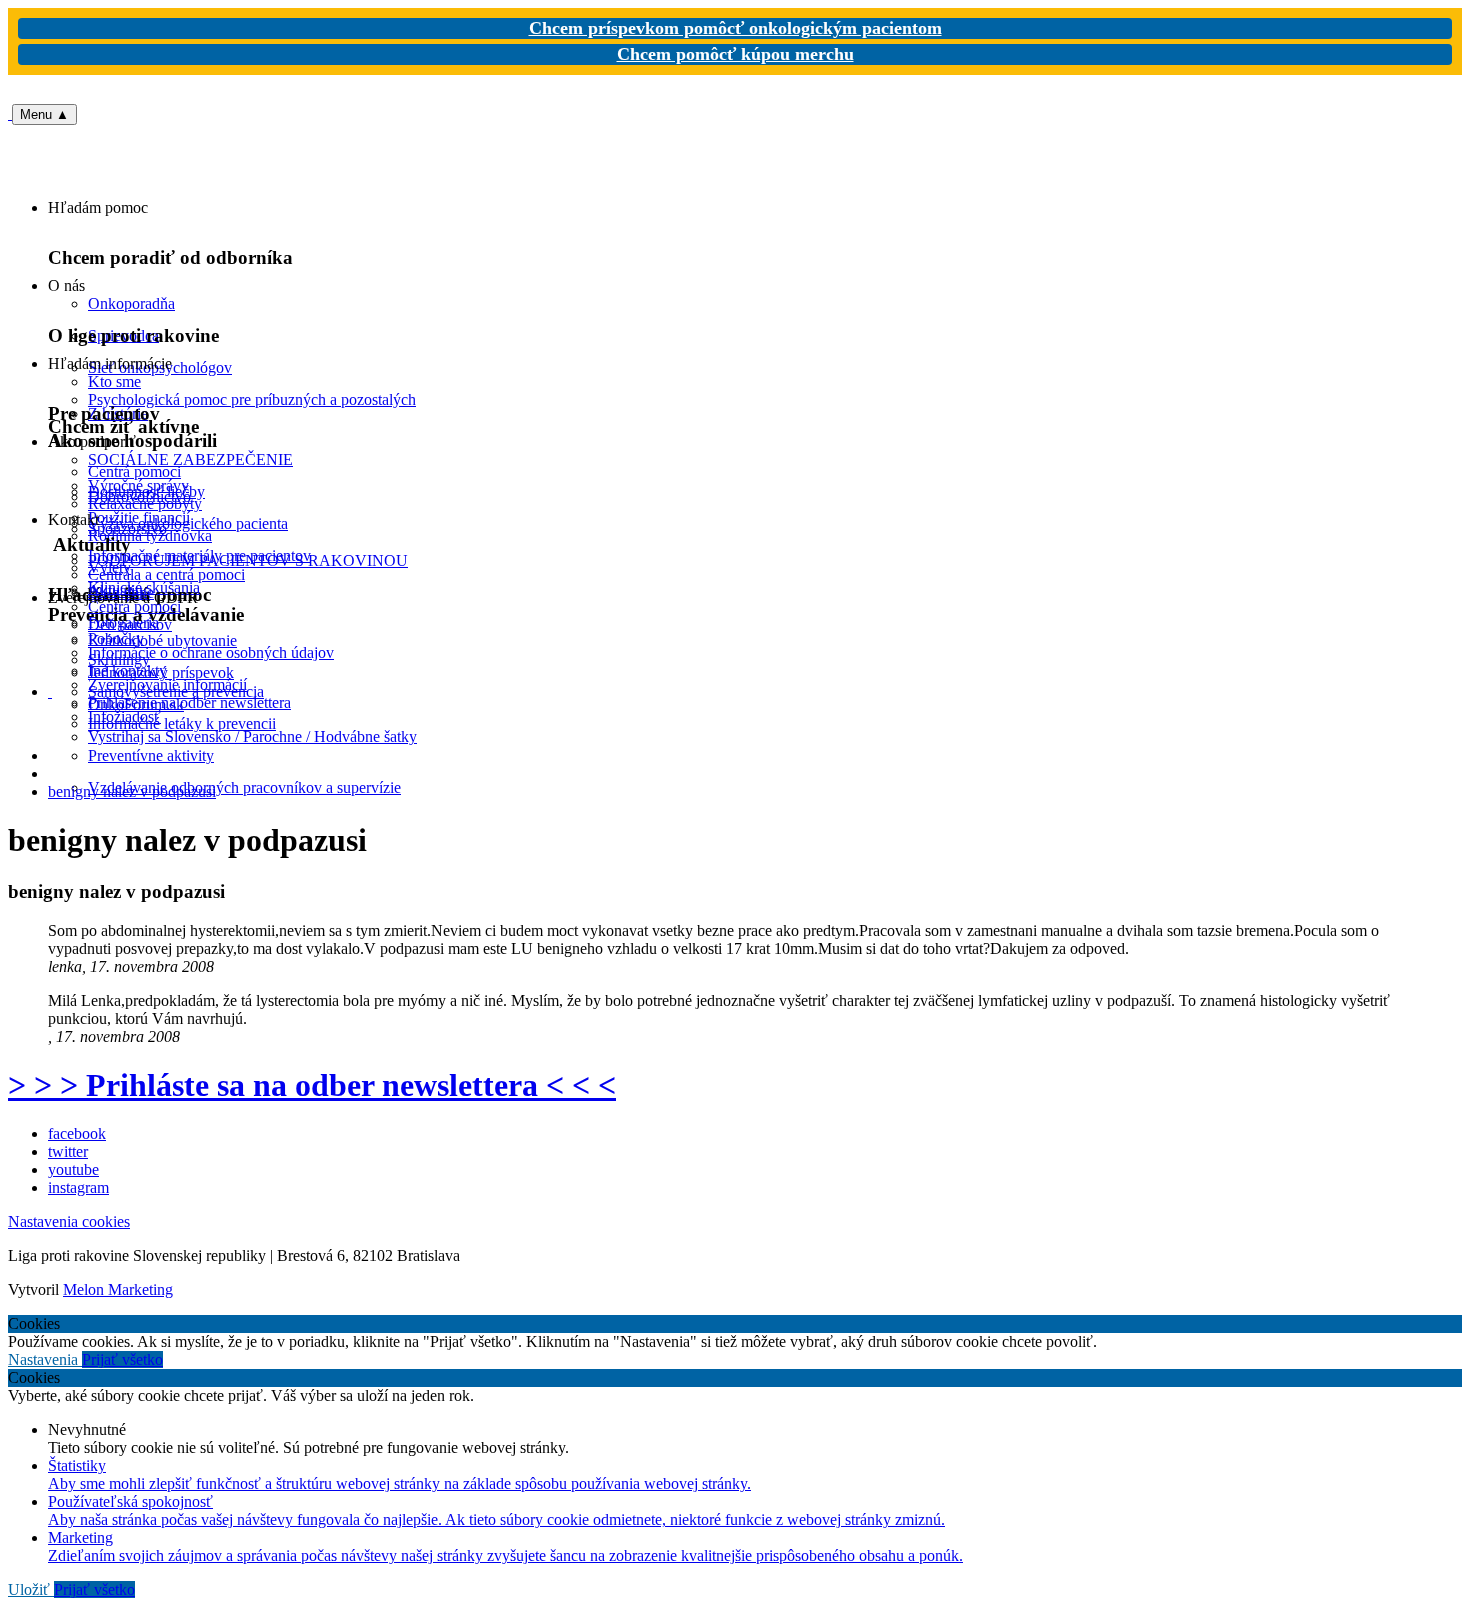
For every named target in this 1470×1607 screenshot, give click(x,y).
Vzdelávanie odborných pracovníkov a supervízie (244, 787)
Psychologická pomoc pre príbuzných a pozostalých (252, 399)
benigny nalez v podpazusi (132, 791)
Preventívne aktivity (151, 755)
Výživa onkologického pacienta (188, 523)
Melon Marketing (118, 1289)
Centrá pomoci (134, 606)
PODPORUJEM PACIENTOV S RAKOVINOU (248, 560)
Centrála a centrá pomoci (166, 574)
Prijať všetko (122, 1359)
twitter (68, 1151)
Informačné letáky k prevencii (182, 723)
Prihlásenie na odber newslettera (189, 702)
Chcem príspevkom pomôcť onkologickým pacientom (735, 28)
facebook (77, 1133)
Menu (44, 114)
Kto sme (114, 381)
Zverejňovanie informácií (167, 684)
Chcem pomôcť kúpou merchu (735, 54)
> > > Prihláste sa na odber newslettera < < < (312, 1085)
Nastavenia (45, 1359)
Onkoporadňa (131, 303)
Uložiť (31, 1589)
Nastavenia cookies (69, 1221)
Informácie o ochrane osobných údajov (211, 652)
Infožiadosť (124, 716)
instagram (78, 1187)
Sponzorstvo (127, 528)
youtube (73, 1169)
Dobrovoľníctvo (139, 496)
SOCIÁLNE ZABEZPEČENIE (190, 459)
